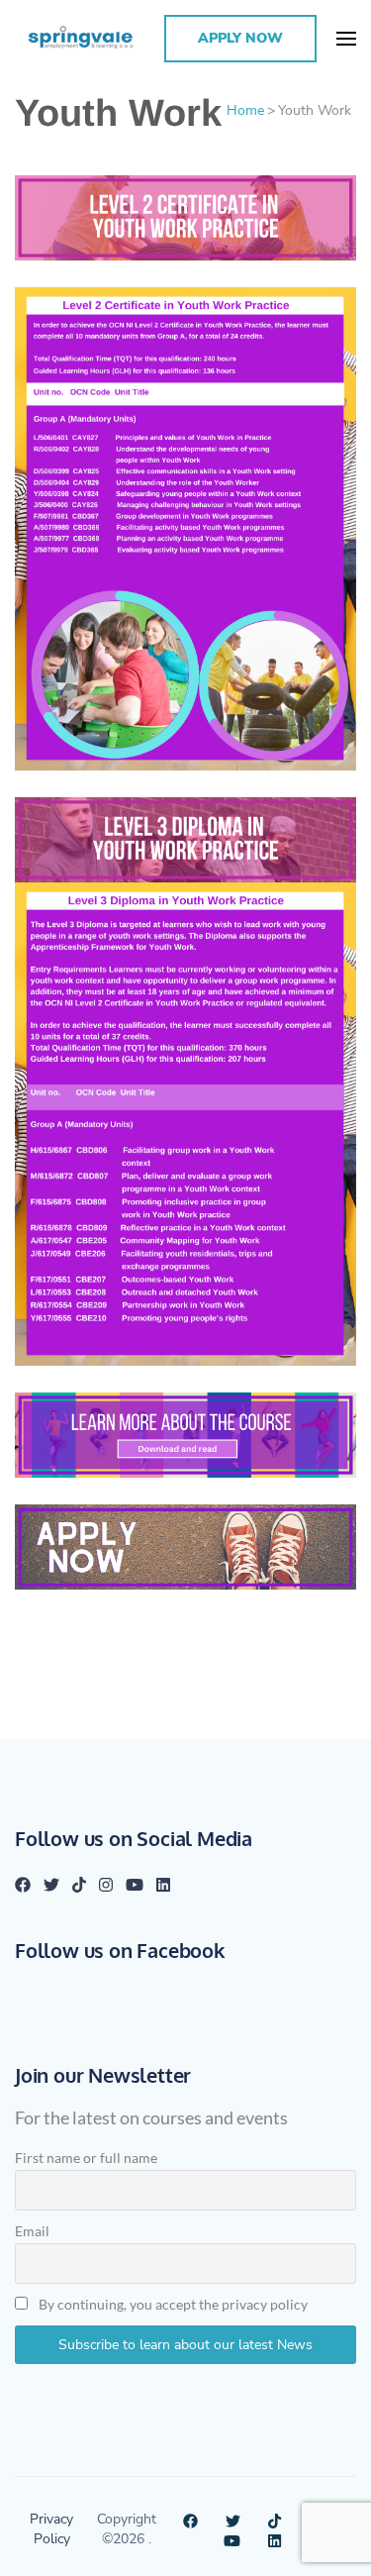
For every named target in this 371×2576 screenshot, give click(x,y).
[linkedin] (163, 1884)
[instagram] (106, 1884)
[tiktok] (79, 1884)
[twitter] (51, 1884)
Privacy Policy (51, 2528)
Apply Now (240, 38)
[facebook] (23, 1884)
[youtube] (135, 1884)
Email (32, 2231)
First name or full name (86, 2158)
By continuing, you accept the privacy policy (172, 2304)
